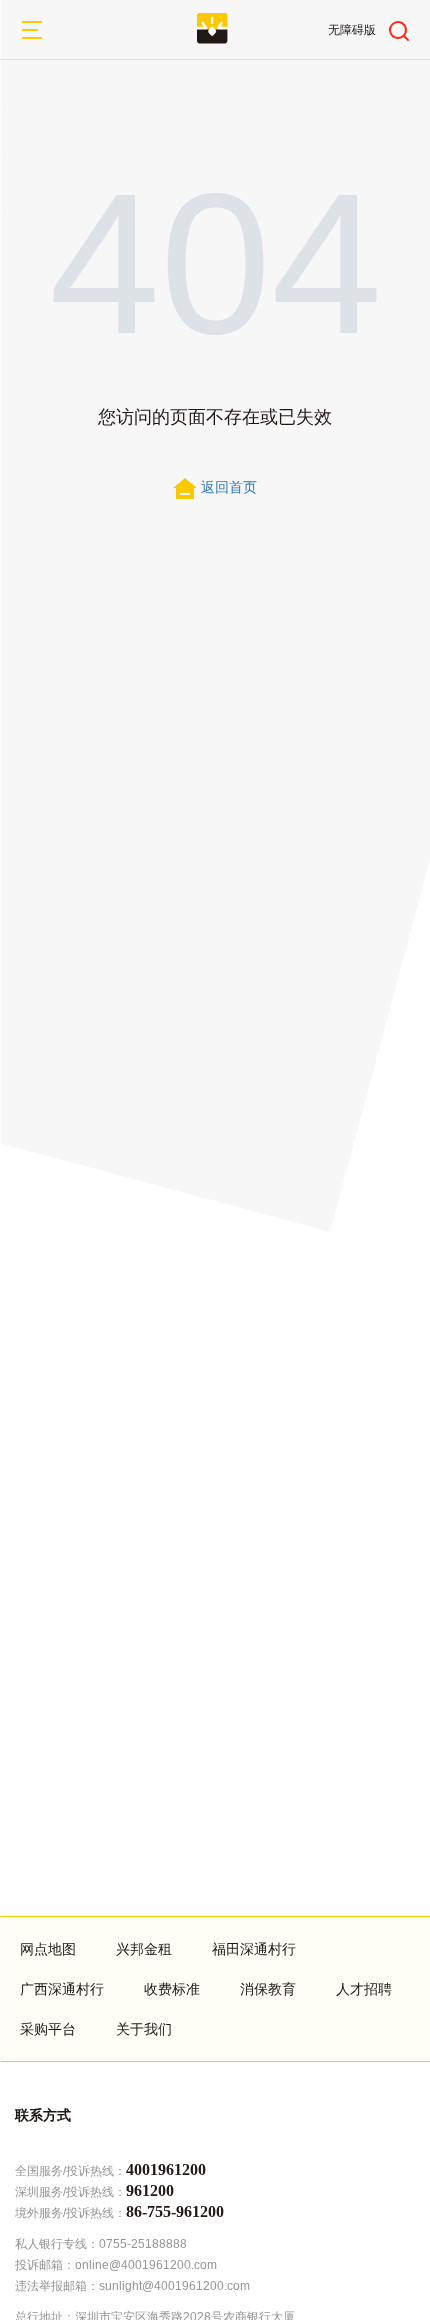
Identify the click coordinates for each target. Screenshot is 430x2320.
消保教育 (268, 1989)
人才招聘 (364, 1989)
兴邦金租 (144, 1949)
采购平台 (48, 2029)
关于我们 (144, 2029)
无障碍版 (352, 30)
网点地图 (48, 1949)
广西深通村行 (62, 1989)
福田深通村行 (254, 1949)
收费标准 (172, 1989)
